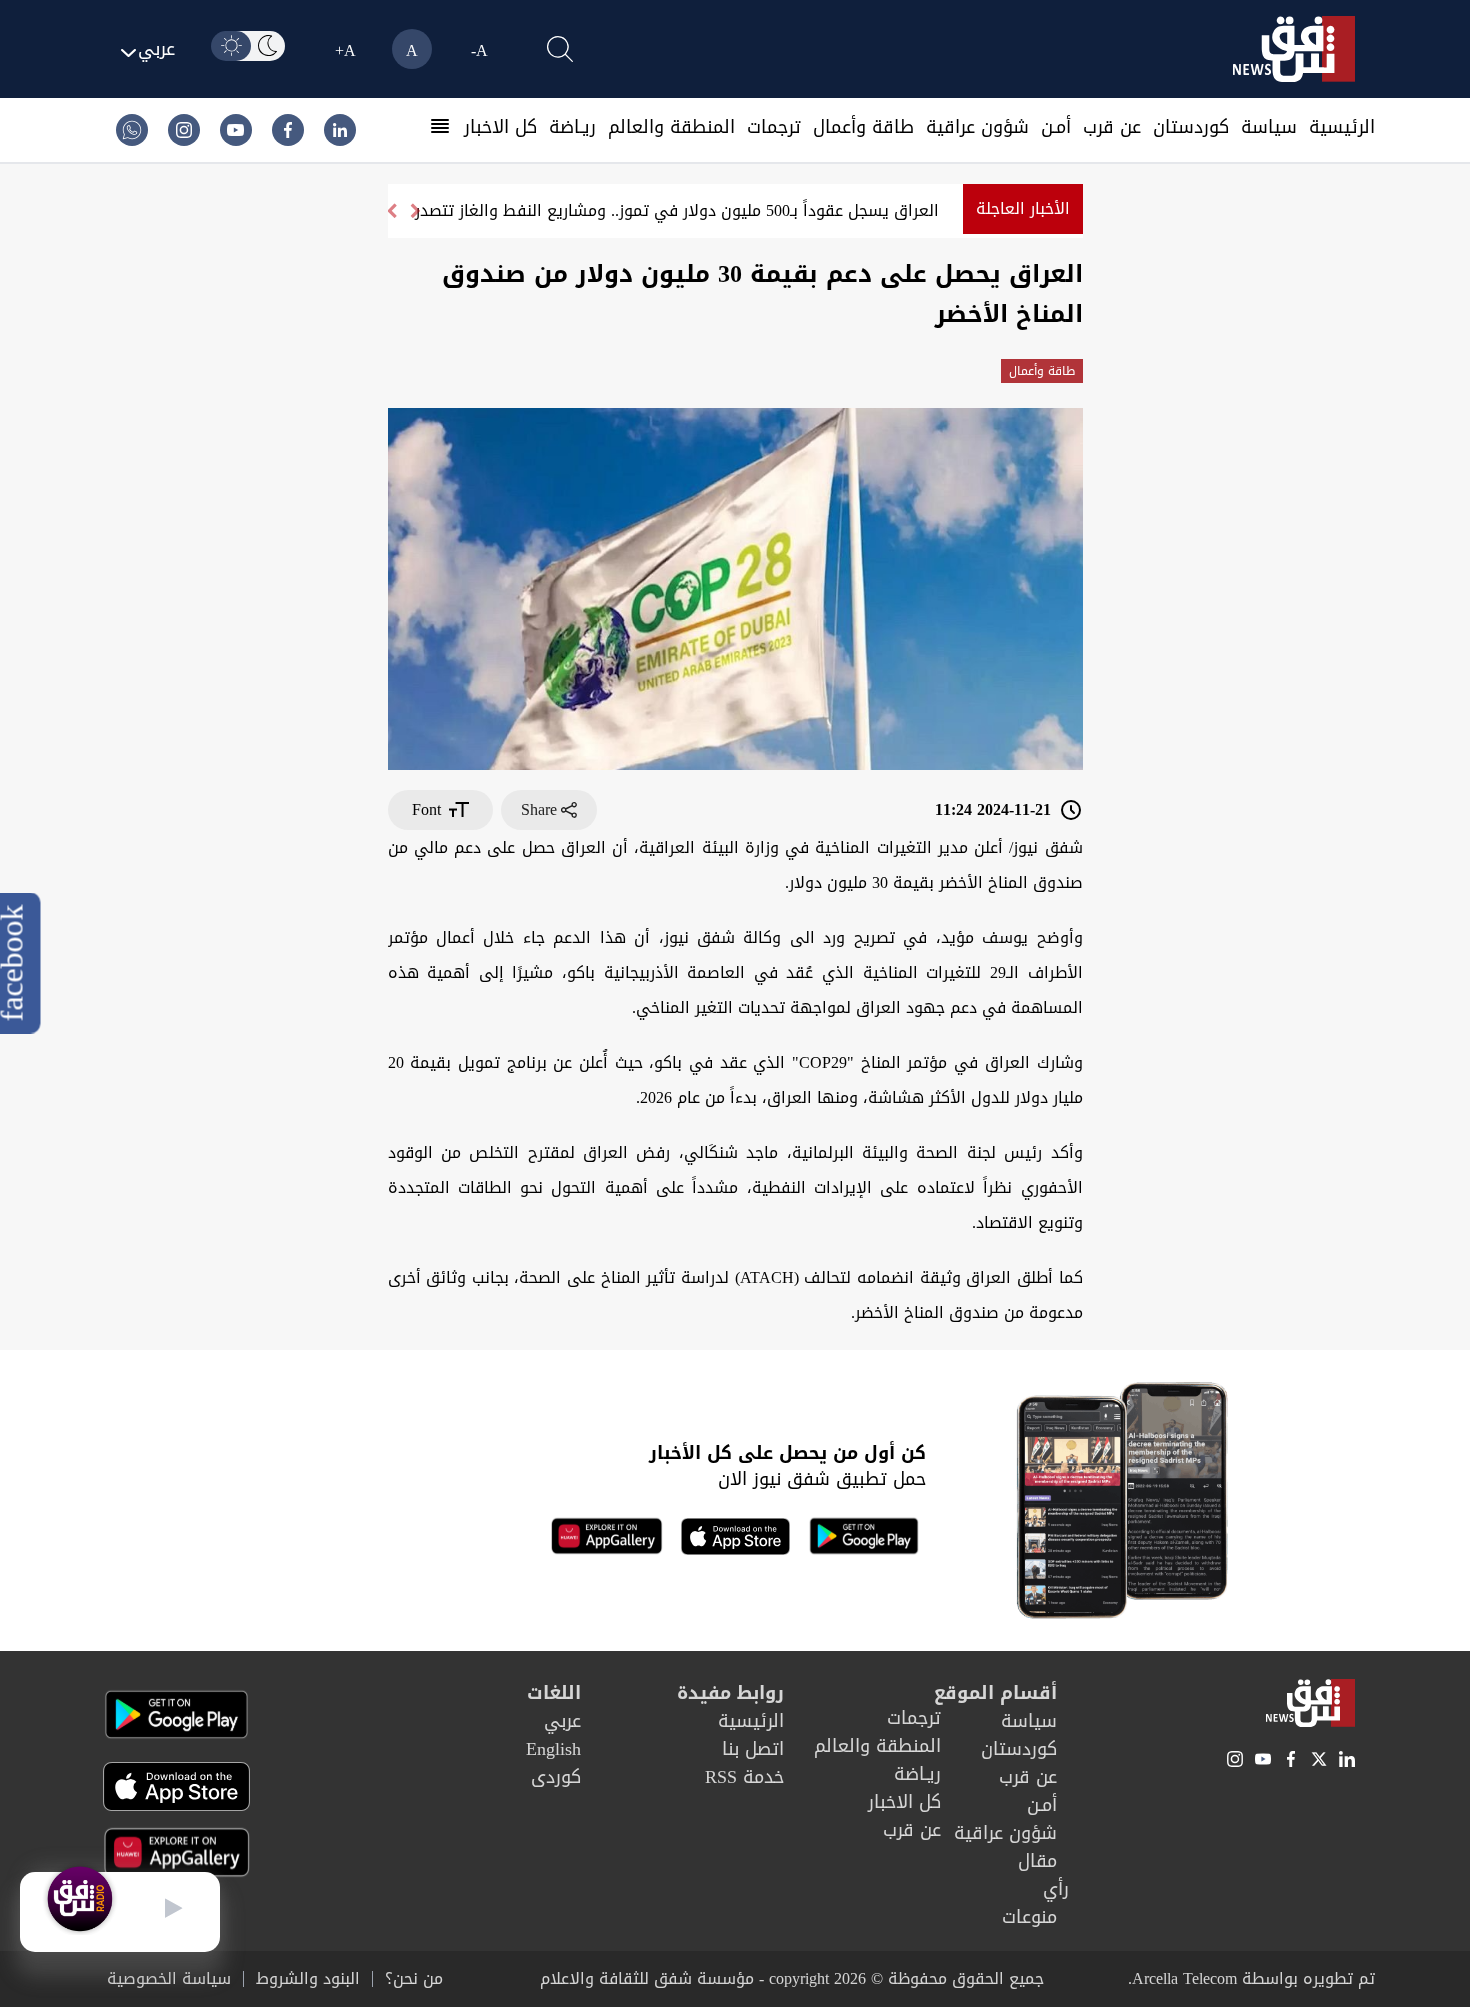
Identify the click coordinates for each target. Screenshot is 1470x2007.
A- (479, 50)
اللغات (554, 1693)
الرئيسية (1342, 127)
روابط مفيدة (730, 1693)
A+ (345, 50)
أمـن (1056, 127)
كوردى (556, 1777)
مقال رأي (1043, 1875)
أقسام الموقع (995, 1693)
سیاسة (1269, 127)
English (553, 1749)
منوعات (1029, 1917)
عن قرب (1112, 127)
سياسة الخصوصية (169, 1979)
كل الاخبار (500, 127)
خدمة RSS (744, 1777)
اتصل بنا (753, 1749)
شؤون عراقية (977, 127)
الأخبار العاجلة (1023, 208)
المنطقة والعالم (671, 127)
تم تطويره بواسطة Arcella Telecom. (1251, 1978)
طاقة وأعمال (863, 127)
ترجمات (774, 127)
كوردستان (1191, 127)
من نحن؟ (414, 1979)
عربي (562, 1721)
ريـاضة (572, 127)
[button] (391, 211)
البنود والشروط (308, 1979)
